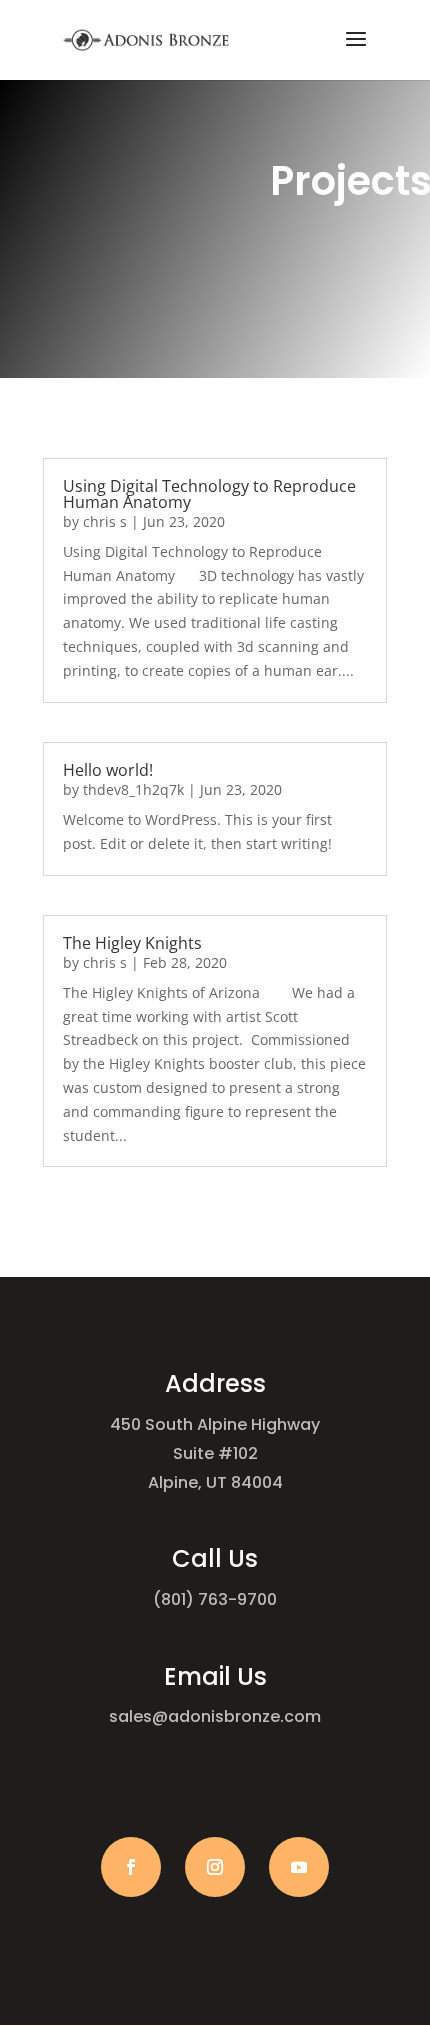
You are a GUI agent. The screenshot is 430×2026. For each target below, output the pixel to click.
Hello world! (108, 770)
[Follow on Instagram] (215, 1867)
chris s (105, 521)
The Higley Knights (132, 943)
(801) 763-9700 (215, 1599)
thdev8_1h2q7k (133, 789)
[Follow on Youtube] (299, 1867)
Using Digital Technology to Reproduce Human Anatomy (209, 494)
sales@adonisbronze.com (215, 1716)
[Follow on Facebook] (131, 1867)
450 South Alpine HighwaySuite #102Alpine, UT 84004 (215, 1453)
